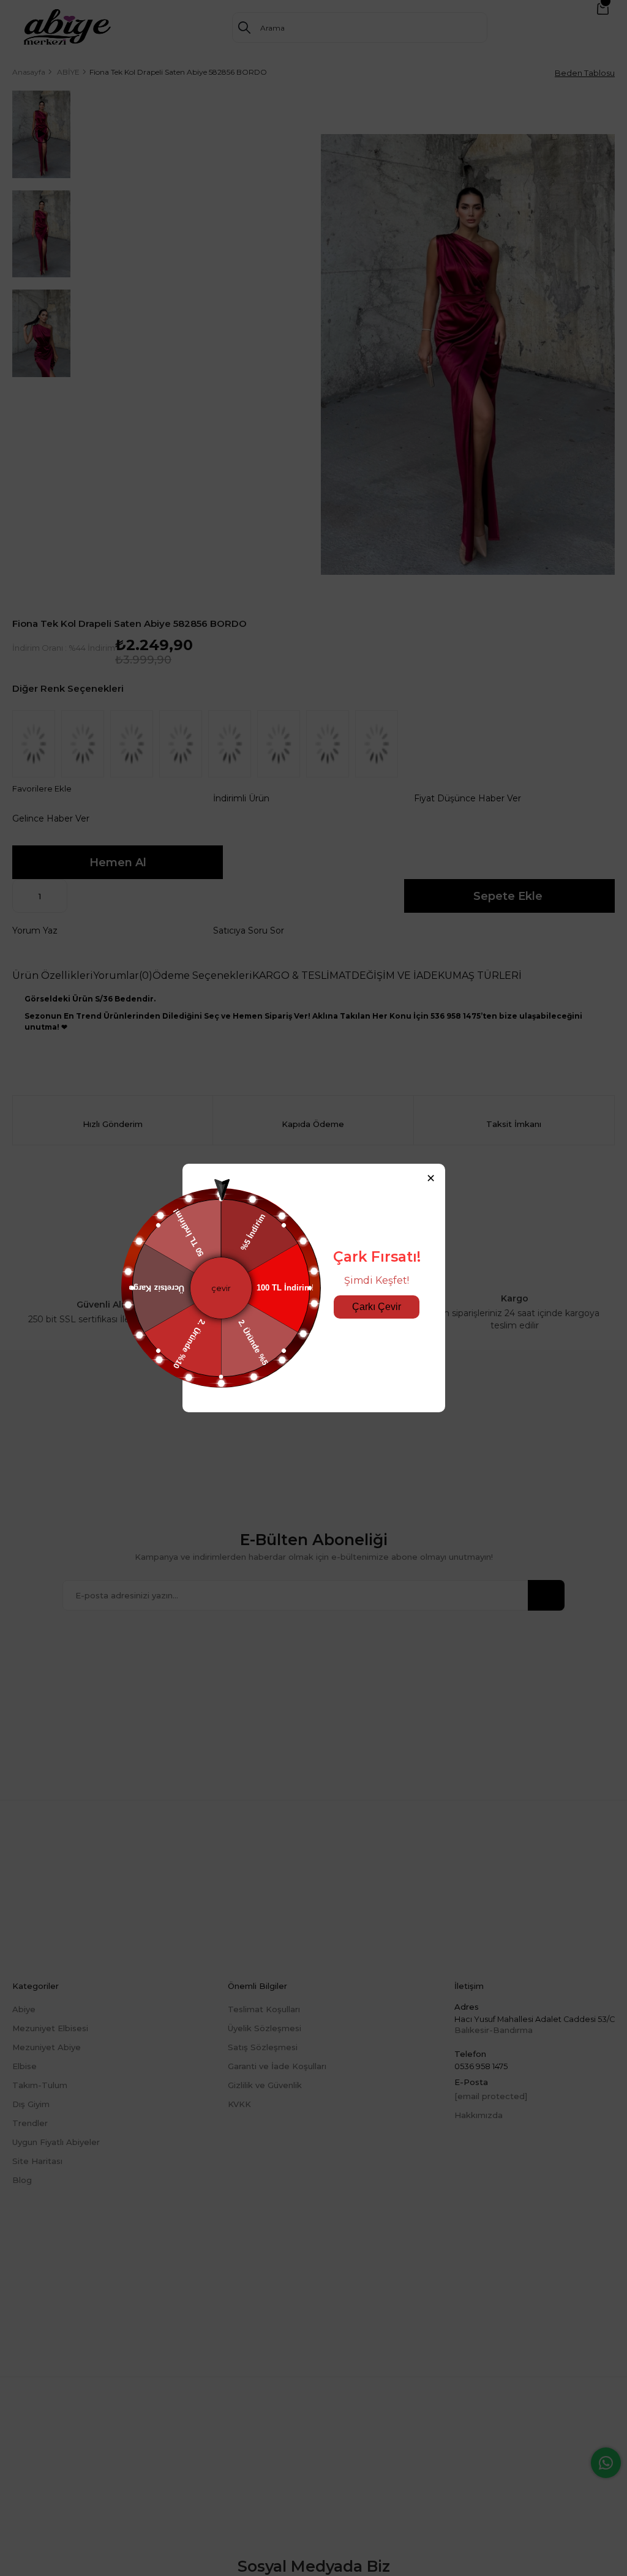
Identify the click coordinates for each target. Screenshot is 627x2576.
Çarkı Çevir (377, 1307)
